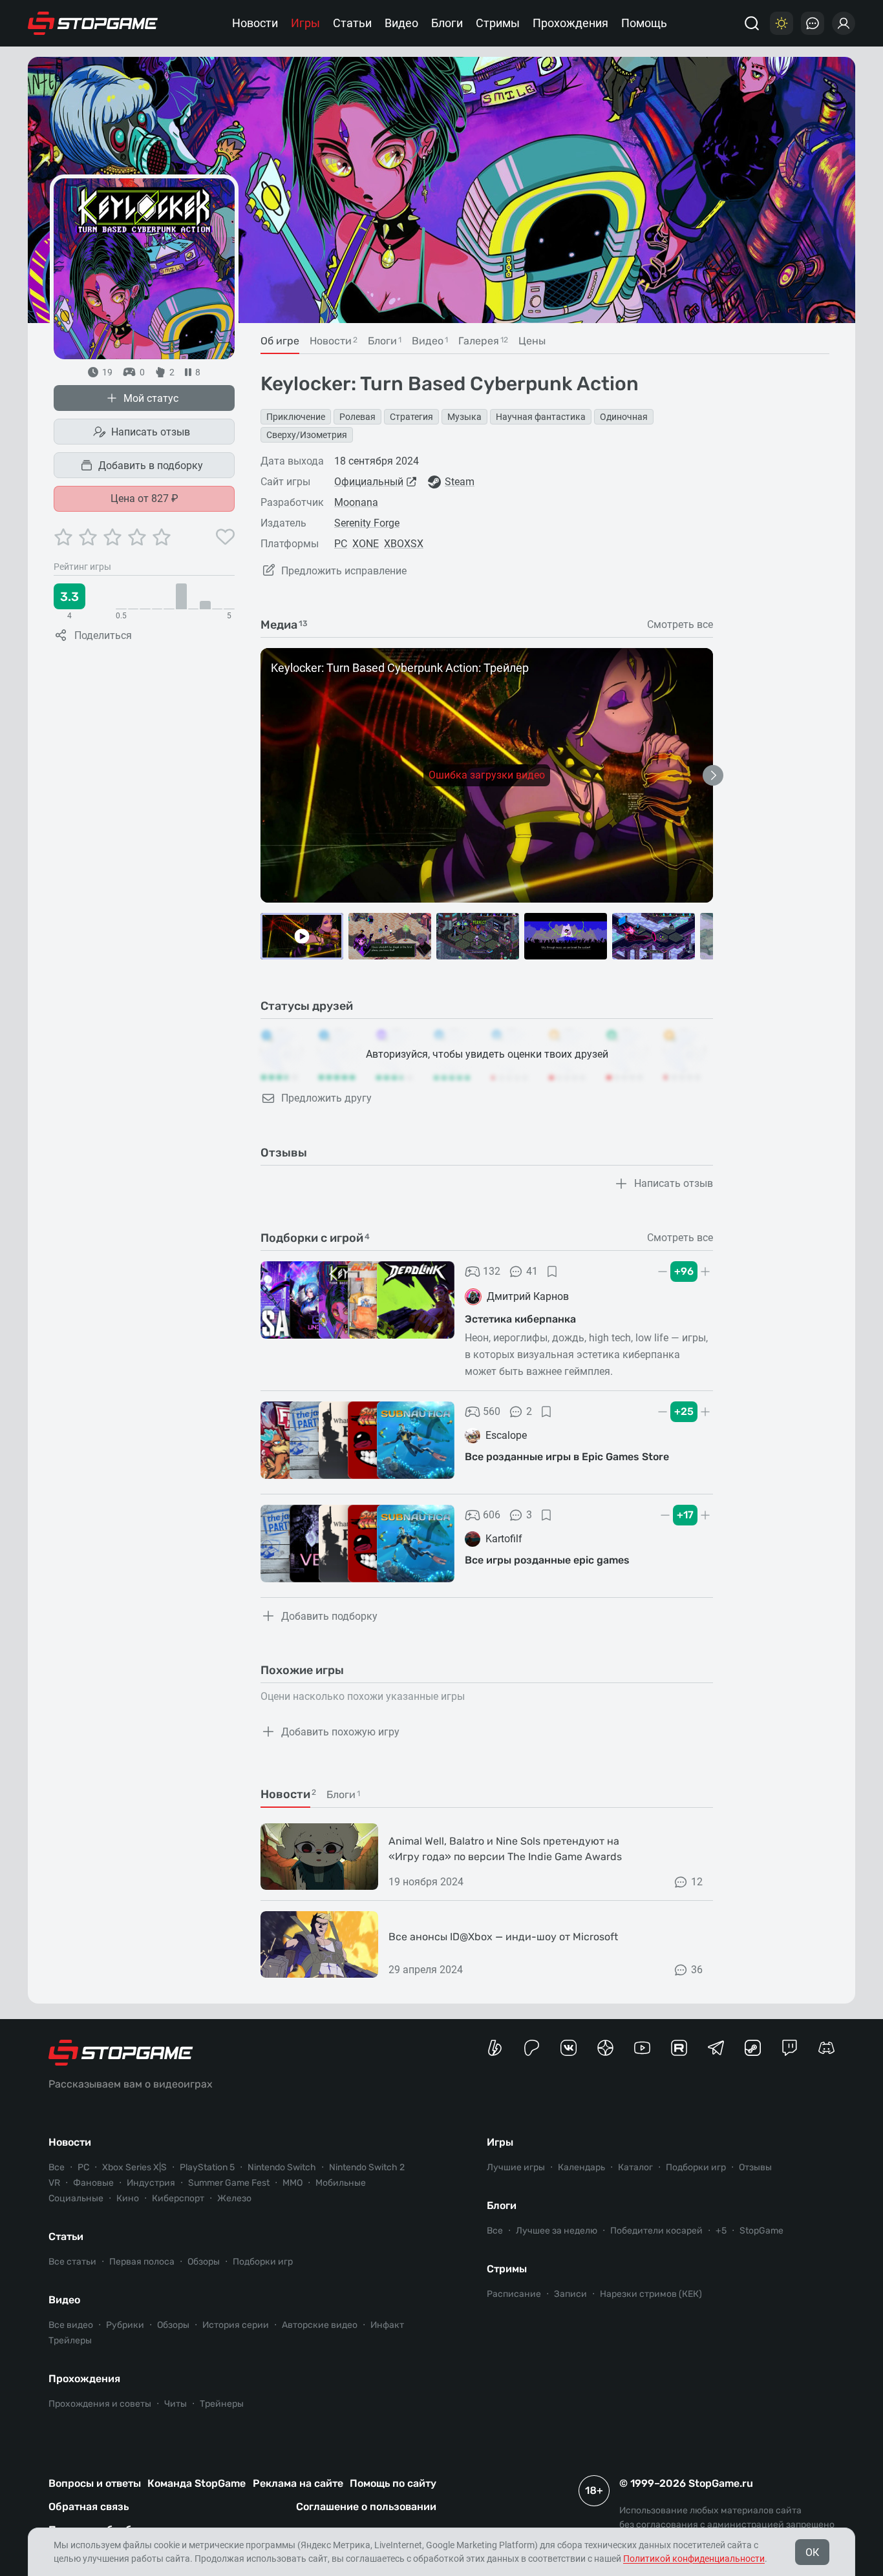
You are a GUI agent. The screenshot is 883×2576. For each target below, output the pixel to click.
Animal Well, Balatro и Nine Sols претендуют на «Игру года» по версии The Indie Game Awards (505, 1849)
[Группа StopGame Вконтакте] (569, 2048)
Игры (305, 23)
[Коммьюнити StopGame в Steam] (753, 2048)
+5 (721, 2231)
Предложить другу (326, 1098)
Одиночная (624, 417)
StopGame (761, 2231)
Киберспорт (178, 2198)
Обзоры (204, 2262)
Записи (570, 2294)
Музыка (464, 417)
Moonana (356, 502)
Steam (460, 482)
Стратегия (411, 417)
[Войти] (844, 23)
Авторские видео (320, 2325)
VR (54, 2183)
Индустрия (151, 2183)
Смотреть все (680, 625)
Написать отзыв (151, 432)
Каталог (635, 2167)
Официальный (369, 482)
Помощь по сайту (393, 2483)
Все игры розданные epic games (547, 1560)
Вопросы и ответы (95, 2483)
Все (57, 2167)
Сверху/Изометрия (307, 435)
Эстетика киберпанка (520, 1319)
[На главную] (93, 23)
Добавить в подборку (151, 466)
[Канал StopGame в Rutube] (679, 2048)
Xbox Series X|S (134, 2167)
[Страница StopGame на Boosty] (495, 2048)
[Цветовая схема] (782, 23)
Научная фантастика (541, 417)
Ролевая (357, 417)
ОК (812, 2552)
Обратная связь (89, 2507)
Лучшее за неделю (557, 2231)
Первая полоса (142, 2262)
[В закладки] (552, 1272)
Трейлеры (70, 2340)
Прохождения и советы (100, 2404)
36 (697, 1970)
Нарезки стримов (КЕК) (651, 2294)
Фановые (93, 2183)
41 (532, 1271)
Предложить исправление (344, 571)
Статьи (352, 23)
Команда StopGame (197, 2483)
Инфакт (387, 2325)
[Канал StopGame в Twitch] (790, 2048)
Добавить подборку (329, 1616)
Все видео (71, 2325)
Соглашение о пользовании (366, 2507)
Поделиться (103, 635)
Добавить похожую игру (340, 1732)
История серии (236, 2325)
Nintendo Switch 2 (367, 2167)
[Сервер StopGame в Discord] (826, 2048)
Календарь (581, 2167)
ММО (293, 2183)
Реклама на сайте (298, 2483)
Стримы (498, 23)
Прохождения (570, 23)
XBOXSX (404, 544)
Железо (234, 2198)
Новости (255, 23)
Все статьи (72, 2262)
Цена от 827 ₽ (144, 498)
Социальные (76, 2198)
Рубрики (125, 2325)
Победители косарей (656, 2231)
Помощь (644, 23)
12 (697, 1882)
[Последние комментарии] (813, 23)
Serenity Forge (367, 523)
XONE (366, 544)
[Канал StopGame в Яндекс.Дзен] (605, 2048)
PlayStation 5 (207, 2167)
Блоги (447, 23)
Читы (176, 2404)
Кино (128, 2198)
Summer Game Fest (229, 2183)
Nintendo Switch (282, 2167)
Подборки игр (263, 2262)
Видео (401, 23)
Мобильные (341, 2183)
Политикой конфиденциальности (694, 2559)
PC (341, 544)
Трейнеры (222, 2404)
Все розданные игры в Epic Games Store (567, 1457)
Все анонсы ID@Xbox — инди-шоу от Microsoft (503, 1937)
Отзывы (755, 2167)
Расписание (514, 2294)
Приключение (296, 417)
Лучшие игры (516, 2167)
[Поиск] (752, 23)
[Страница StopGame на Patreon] (532, 2048)
